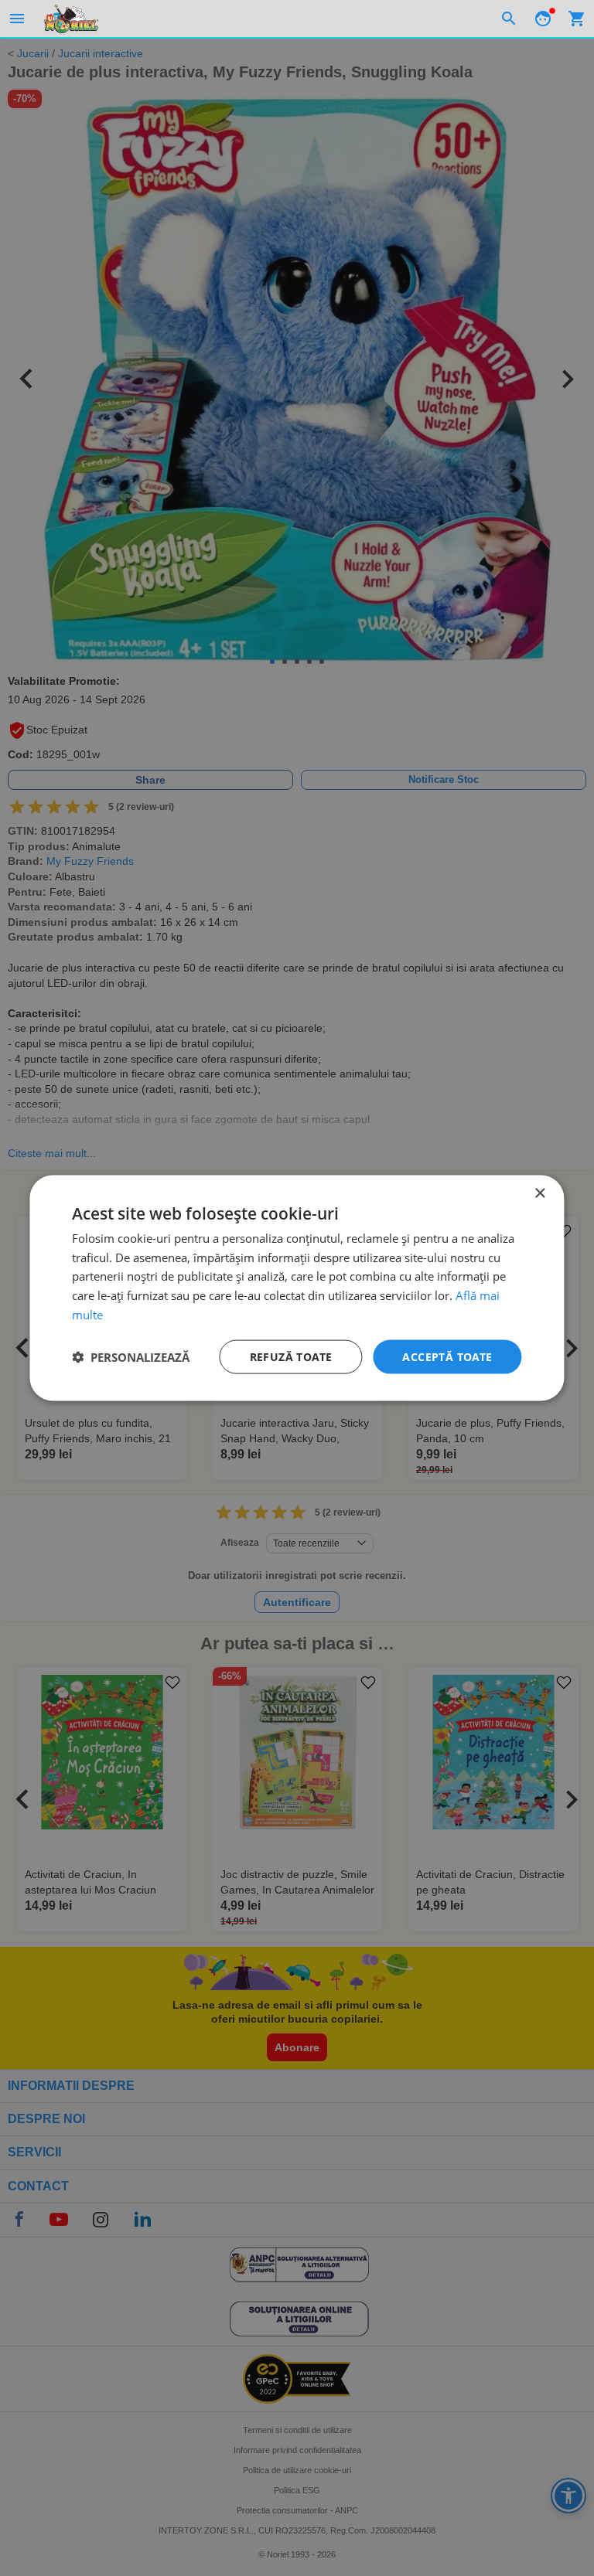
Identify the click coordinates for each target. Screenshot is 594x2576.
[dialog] (297, 1288)
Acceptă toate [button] (447, 1356)
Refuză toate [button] (291, 1356)
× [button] (539, 1193)
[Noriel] (71, 19)
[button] (131, 1357)
